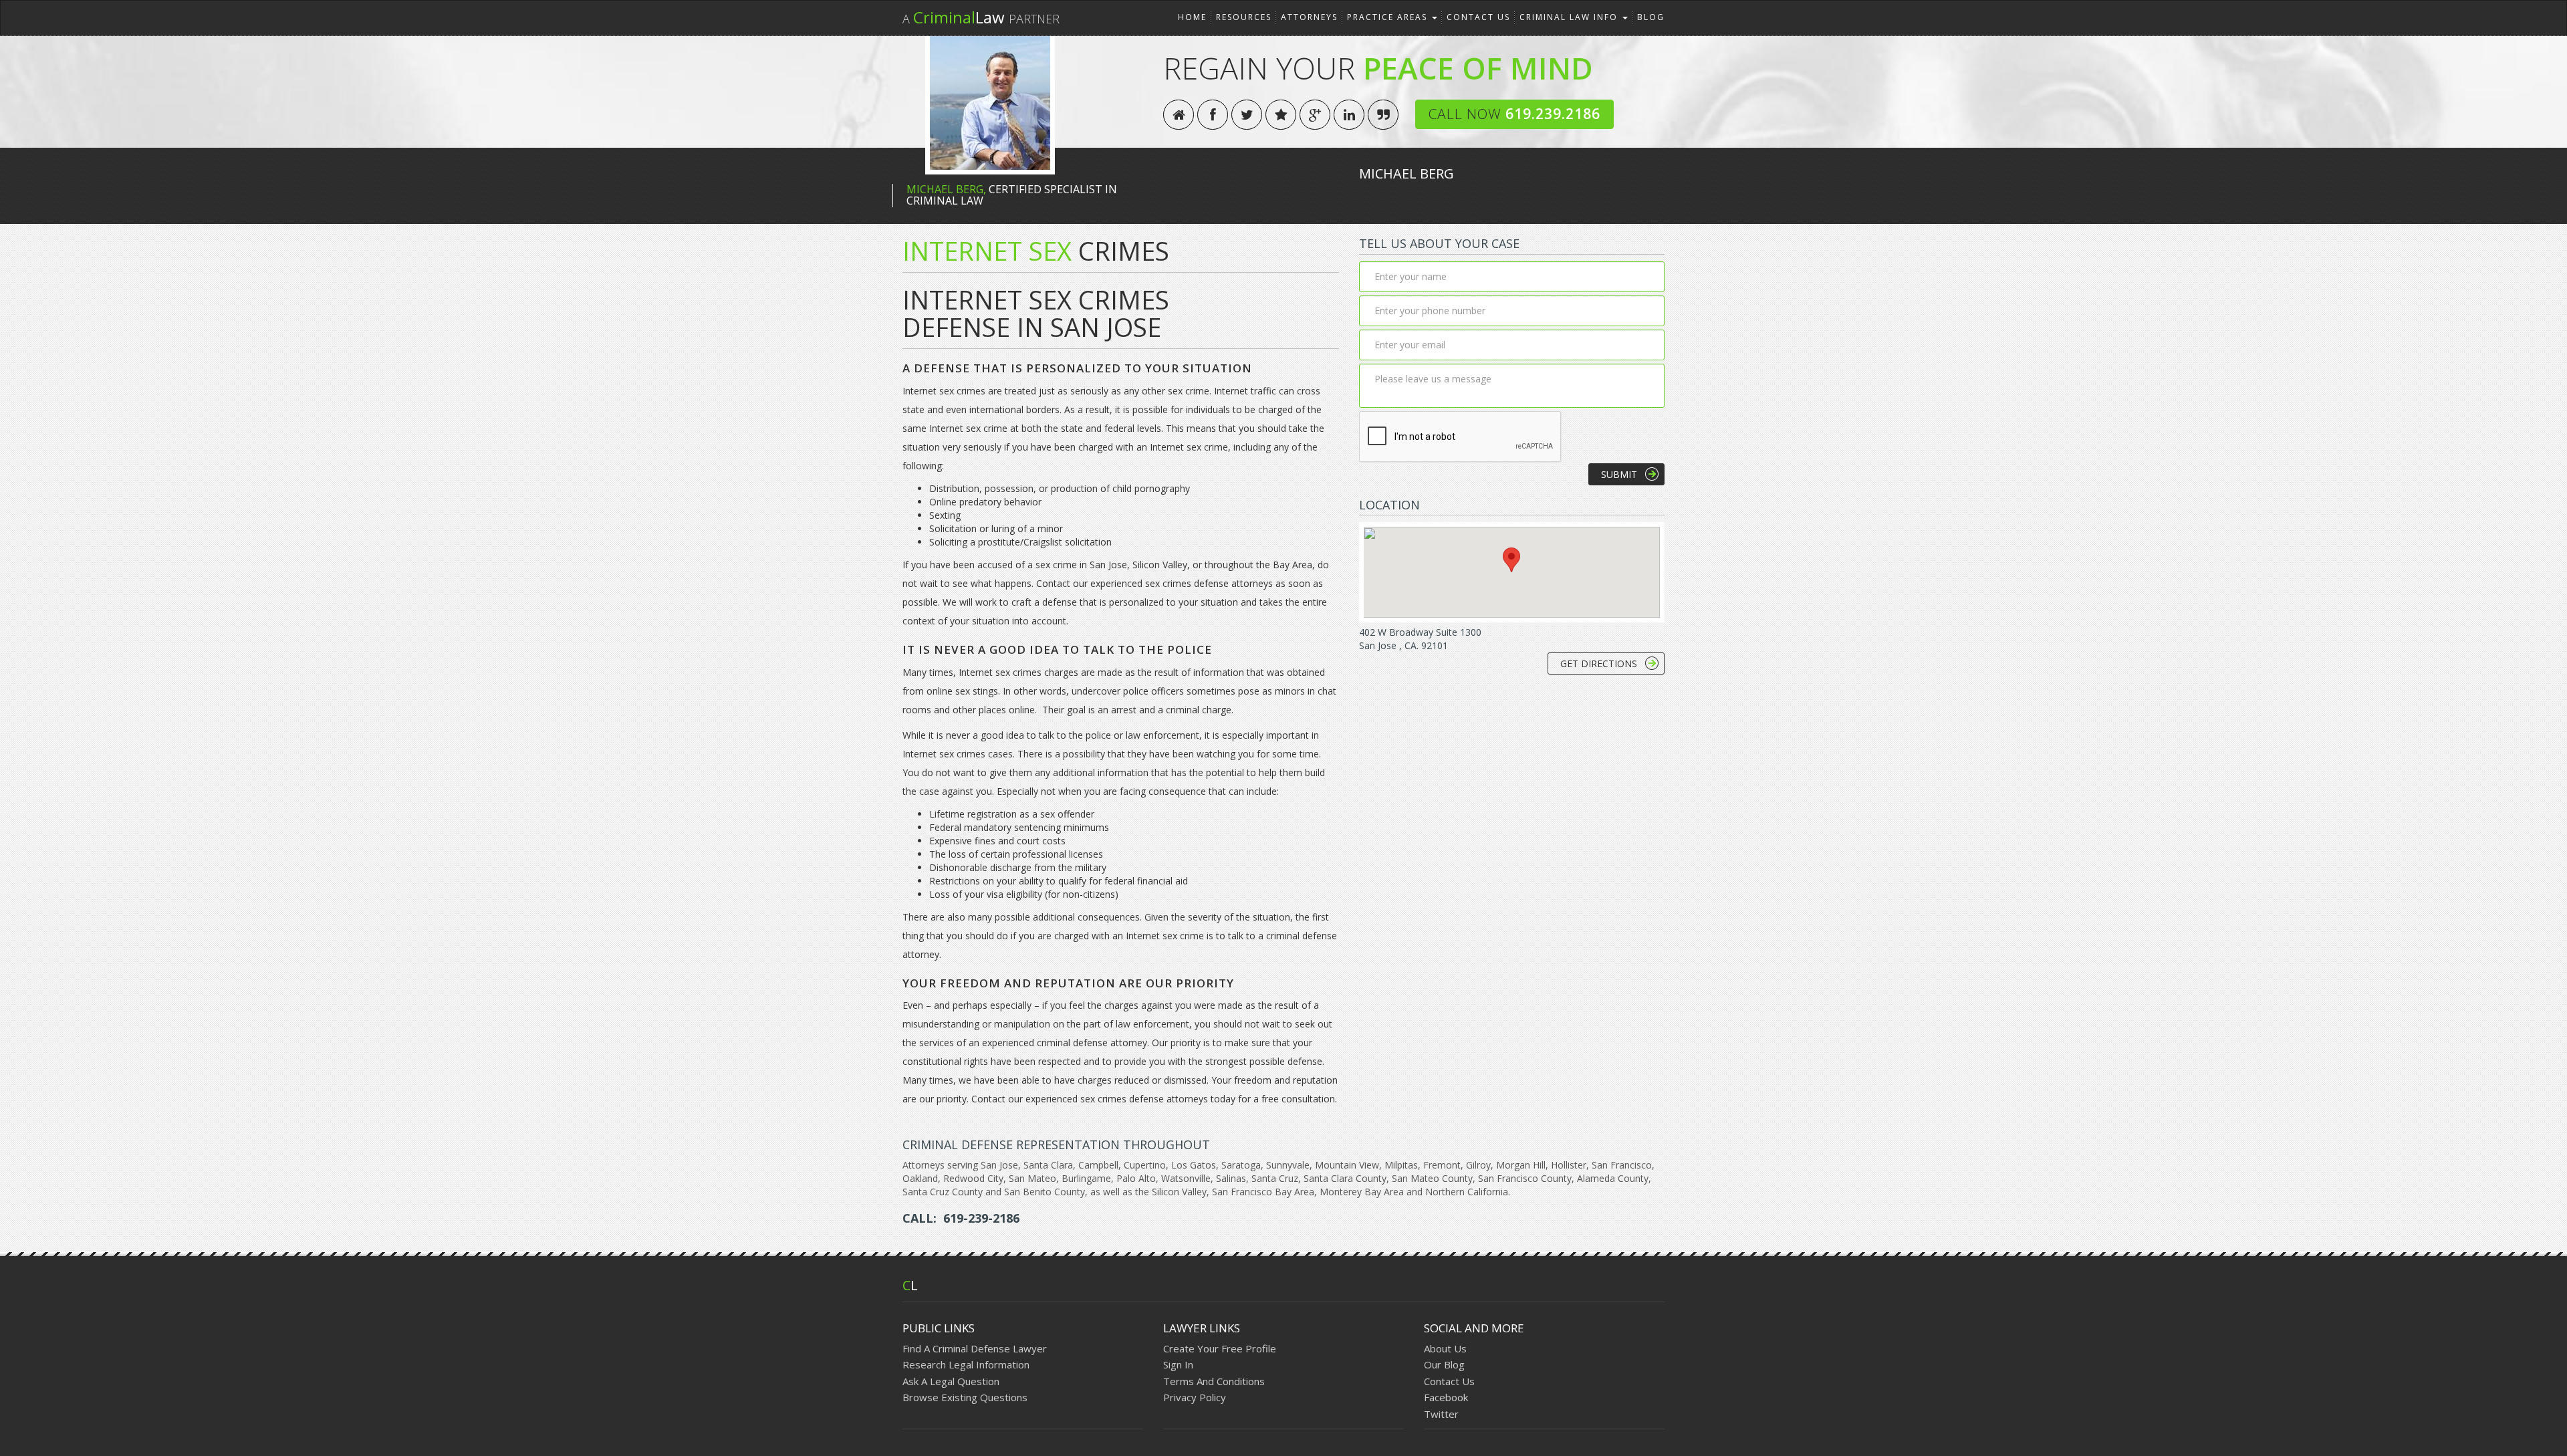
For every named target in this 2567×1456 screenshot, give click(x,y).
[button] (1511, 560)
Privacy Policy (1195, 1397)
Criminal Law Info (1570, 17)
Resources (1244, 17)
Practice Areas (1389, 17)
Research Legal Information (966, 1364)
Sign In (1178, 1364)
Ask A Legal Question (951, 1381)
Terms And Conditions (1214, 1381)
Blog (1651, 17)
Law (981, 17)
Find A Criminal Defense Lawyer (975, 1348)
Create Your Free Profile (1220, 1348)
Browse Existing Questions (965, 1397)
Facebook (1446, 1397)
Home (1192, 17)
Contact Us (1478, 17)
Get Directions (1599, 663)
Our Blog (1444, 1364)
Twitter (1441, 1414)
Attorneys (1309, 17)
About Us (1445, 1348)
